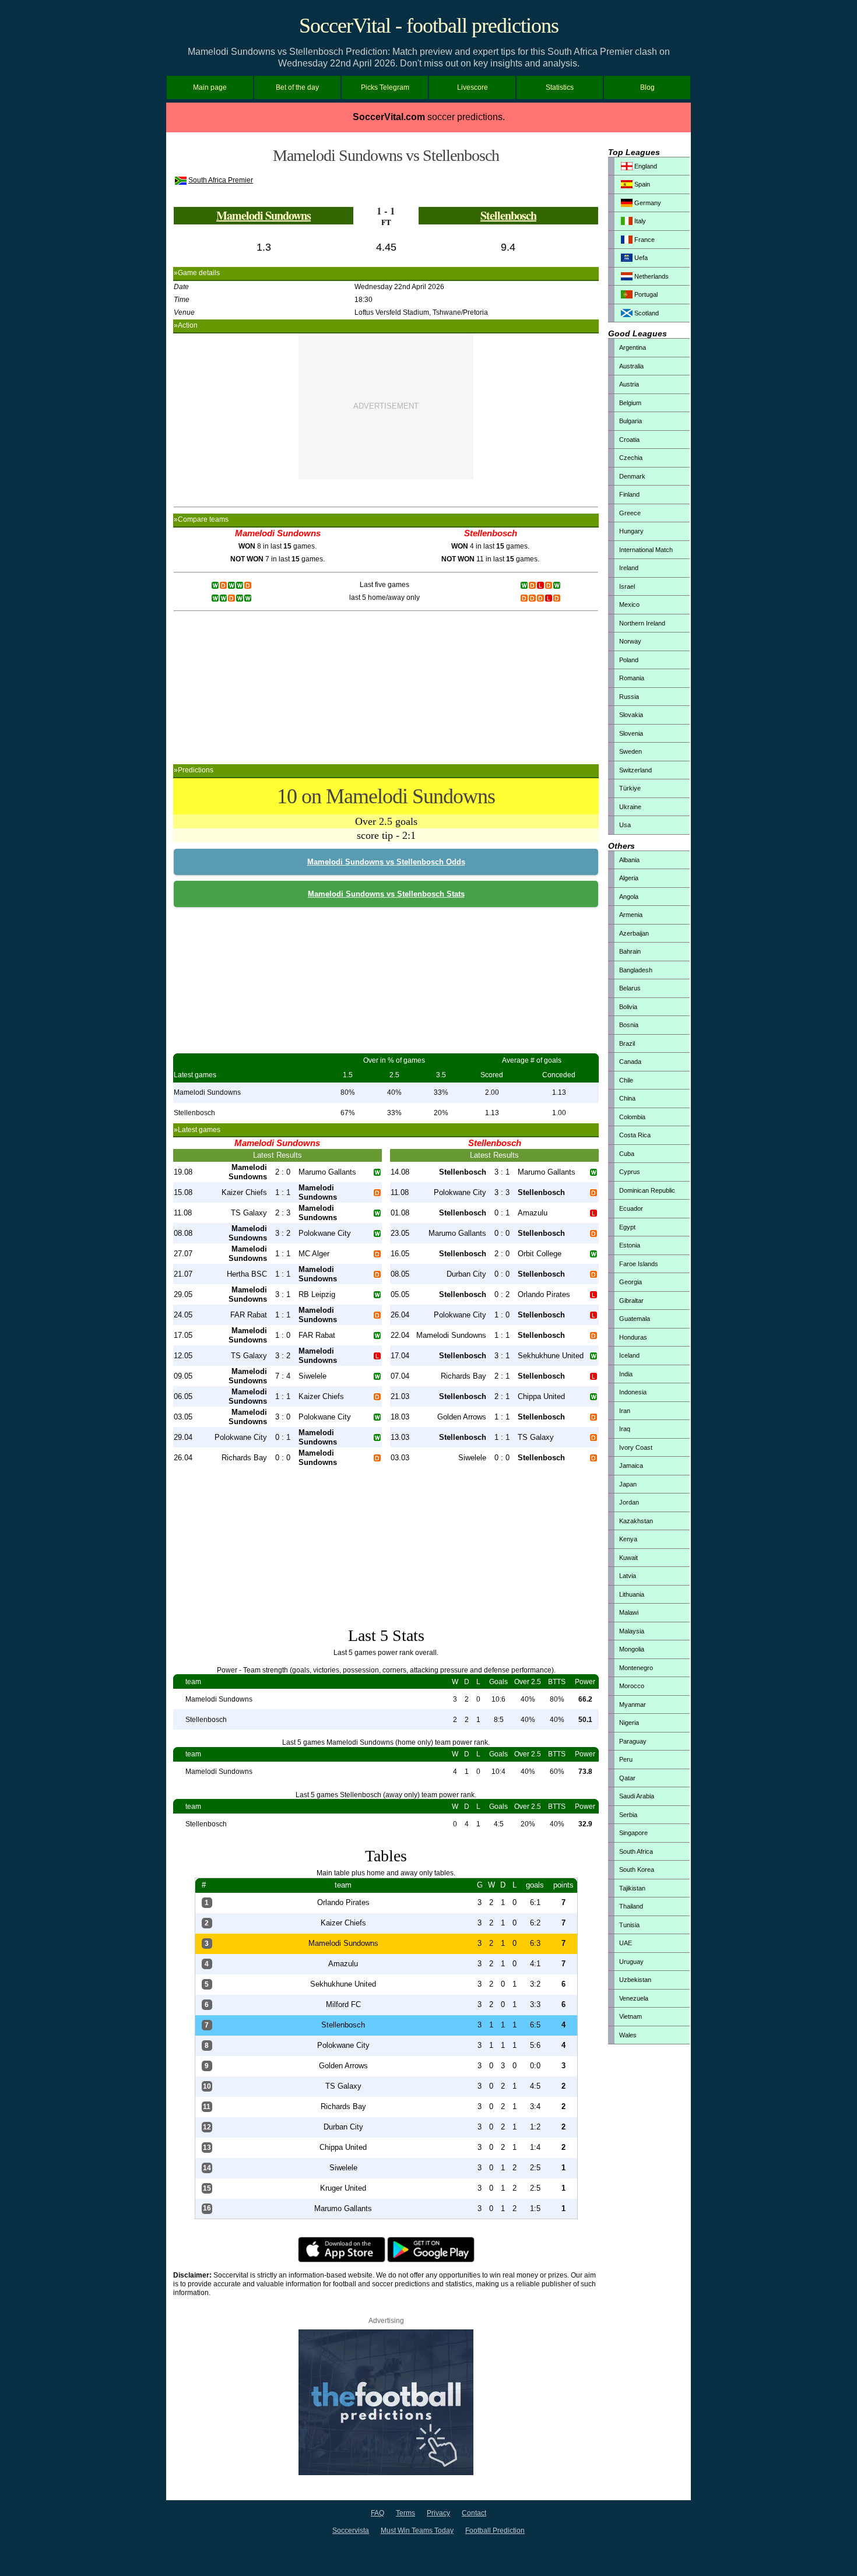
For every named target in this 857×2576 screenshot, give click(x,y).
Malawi (629, 1612)
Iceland (629, 1355)
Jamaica (631, 1466)
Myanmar (633, 1705)
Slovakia (631, 715)
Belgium (630, 403)
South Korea (637, 1869)
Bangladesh (636, 970)
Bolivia (628, 1007)
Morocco (632, 1686)
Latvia (628, 1576)
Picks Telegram (385, 87)
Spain (641, 184)
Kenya (628, 1539)
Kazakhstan (636, 1521)
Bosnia (629, 1025)
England (645, 166)
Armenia (631, 915)
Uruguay (631, 1962)
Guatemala (635, 1319)
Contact (474, 2513)
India (626, 1374)
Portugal (645, 294)
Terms (405, 2513)
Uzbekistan (635, 1980)
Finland (629, 494)
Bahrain (630, 951)
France (644, 240)
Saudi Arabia (637, 1796)
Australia (631, 366)
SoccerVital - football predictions (429, 26)
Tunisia (629, 1925)
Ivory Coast (636, 1447)
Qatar (627, 1778)
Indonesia (633, 1392)
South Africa (636, 1851)
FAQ (377, 2513)
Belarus (630, 988)
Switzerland (635, 770)
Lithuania (632, 1594)
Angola (629, 897)
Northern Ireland (642, 623)
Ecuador (631, 1208)
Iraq (625, 1429)
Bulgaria (631, 421)
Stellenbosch (508, 215)
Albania (629, 860)
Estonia (630, 1245)
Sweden (631, 751)
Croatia (629, 440)
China (627, 1098)
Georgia (631, 1282)
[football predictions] (386, 2473)
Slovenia (631, 733)
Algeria (629, 878)
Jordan (629, 1502)
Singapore (633, 1833)
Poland (629, 660)
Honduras (633, 1337)
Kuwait (628, 1558)
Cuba (627, 1154)
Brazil (627, 1043)
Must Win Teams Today (417, 2531)
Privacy (438, 2513)
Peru (626, 1759)
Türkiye (630, 788)
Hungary (631, 531)
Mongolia (632, 1649)
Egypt (627, 1227)
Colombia (632, 1117)
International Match (646, 550)
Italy (639, 221)
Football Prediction (495, 2531)
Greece (630, 513)
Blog (647, 87)
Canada (630, 1062)
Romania (632, 678)
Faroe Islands (639, 1264)
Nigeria (629, 1723)
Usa (625, 825)
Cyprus (630, 1172)
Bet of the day (297, 87)
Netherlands (651, 276)
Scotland (646, 313)
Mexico (629, 605)
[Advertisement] (386, 406)
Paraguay (633, 1741)
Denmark (632, 476)
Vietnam (631, 2016)
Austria (629, 384)
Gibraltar (631, 1301)
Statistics (560, 87)
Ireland (629, 568)
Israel (627, 586)
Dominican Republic (647, 1190)
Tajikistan (632, 1888)
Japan (628, 1484)
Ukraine (630, 807)
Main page (210, 87)
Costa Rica (635, 1135)
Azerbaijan (634, 933)
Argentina (633, 347)
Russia (629, 697)
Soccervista (351, 2531)
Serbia (628, 1815)
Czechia (631, 458)
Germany (647, 203)
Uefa (640, 258)
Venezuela (634, 1998)
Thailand (631, 1906)
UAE (626, 1943)
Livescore (473, 87)
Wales (628, 2035)
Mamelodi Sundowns (264, 215)
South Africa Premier (221, 180)
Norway (630, 641)
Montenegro (636, 1668)
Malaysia (632, 1631)
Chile (626, 1080)
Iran (625, 1411)
